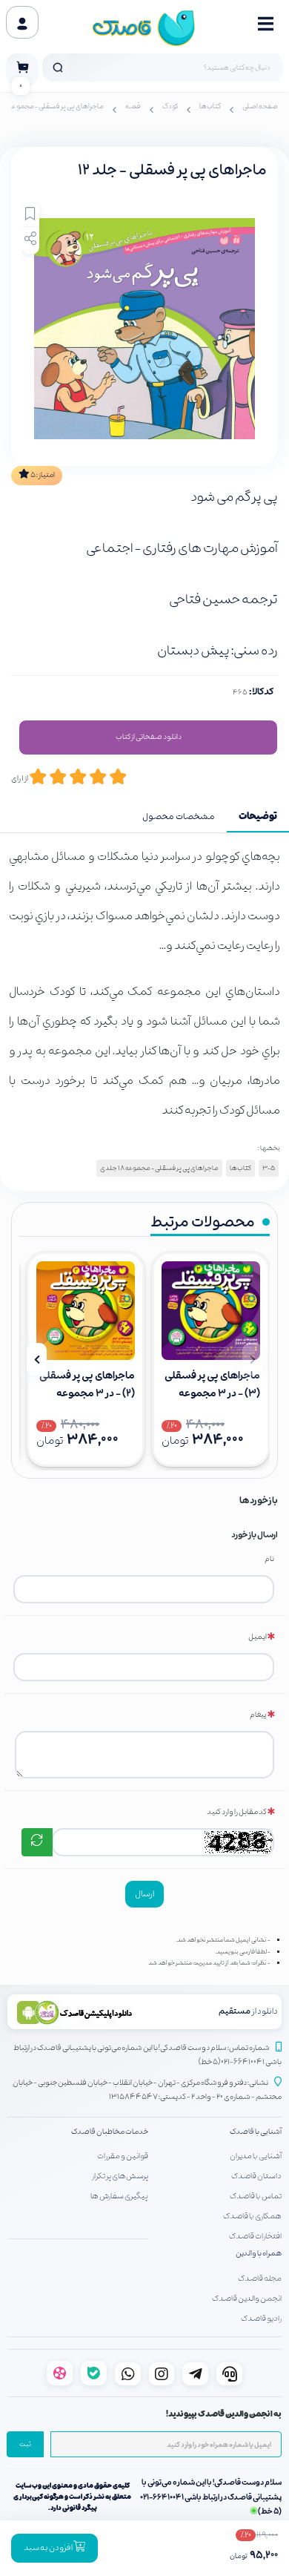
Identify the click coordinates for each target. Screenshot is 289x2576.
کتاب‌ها (210, 107)
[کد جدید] (37, 1842)
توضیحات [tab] (258, 817)
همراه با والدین (259, 2254)
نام (269, 1559)
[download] (79, 2012)
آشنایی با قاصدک (256, 2132)
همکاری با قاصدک (252, 2216)
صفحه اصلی (260, 107)
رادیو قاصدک (261, 2319)
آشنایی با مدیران (256, 2156)
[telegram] (195, 2374)
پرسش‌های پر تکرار (120, 2176)
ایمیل (258, 1637)
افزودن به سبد (49, 2548)
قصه (133, 107)
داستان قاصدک (256, 2176)
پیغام (258, 1715)
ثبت (25, 2445)
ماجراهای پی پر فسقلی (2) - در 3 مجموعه (87, 1385)
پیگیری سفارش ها (119, 2196)
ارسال (144, 1894)
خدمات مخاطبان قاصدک (110, 2132)
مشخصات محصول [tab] (179, 817)
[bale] (94, 2373)
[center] (58, 68)
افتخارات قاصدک (255, 2236)
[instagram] (162, 2374)
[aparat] (60, 2373)
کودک (170, 107)
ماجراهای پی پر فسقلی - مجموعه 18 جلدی (159, 1168)
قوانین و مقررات (123, 2156)
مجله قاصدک (260, 2278)
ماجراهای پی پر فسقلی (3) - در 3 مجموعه (212, 1385)
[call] (229, 2374)
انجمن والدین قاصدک (247, 2299)
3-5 (269, 1168)
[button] (252, 1359)
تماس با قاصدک (256, 2196)
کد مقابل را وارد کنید (237, 1812)
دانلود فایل (148, 737)
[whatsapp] (128, 2374)
